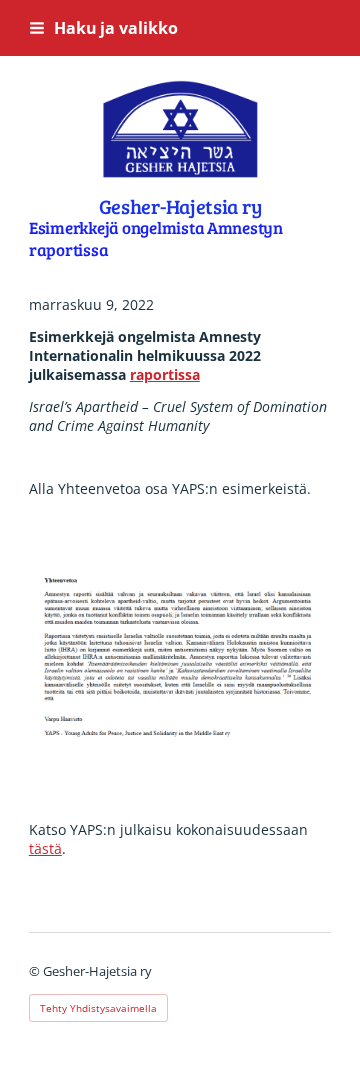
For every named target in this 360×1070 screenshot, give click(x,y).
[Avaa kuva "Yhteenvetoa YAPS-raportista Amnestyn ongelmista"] (180, 660)
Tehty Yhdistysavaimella (98, 1008)
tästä (45, 848)
